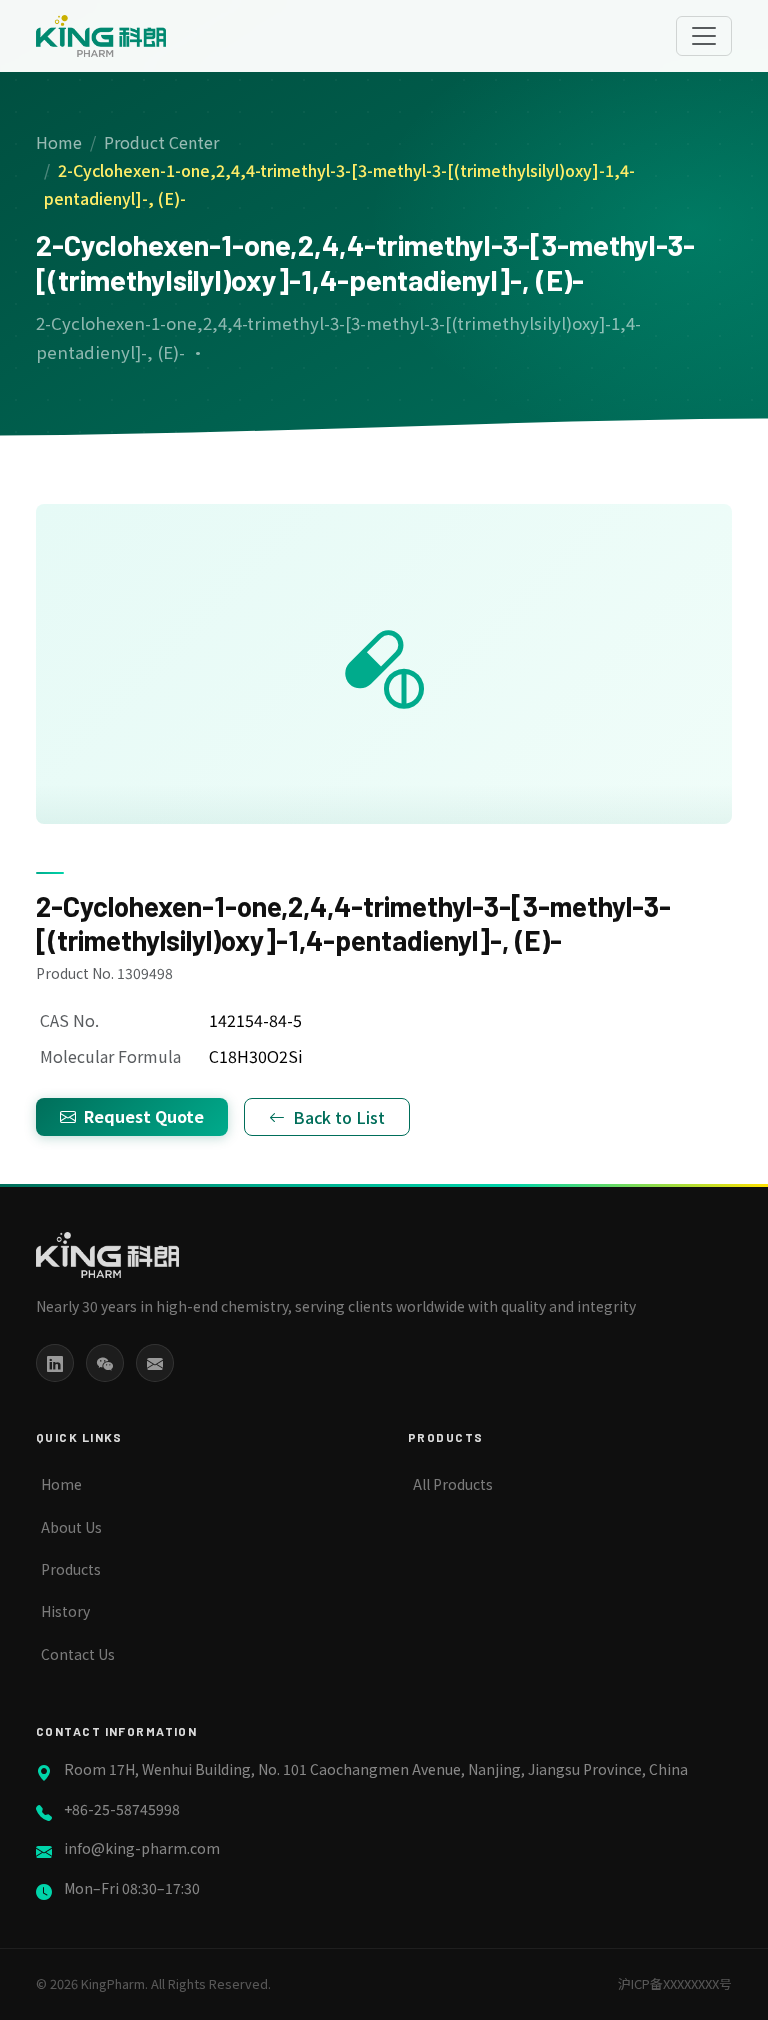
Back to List (339, 1117)
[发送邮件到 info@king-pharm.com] (155, 1363)
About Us (71, 1527)
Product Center (161, 142)
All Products (453, 1484)
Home (59, 142)
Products (71, 1569)
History (65, 1611)
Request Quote (144, 1116)
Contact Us (78, 1654)
